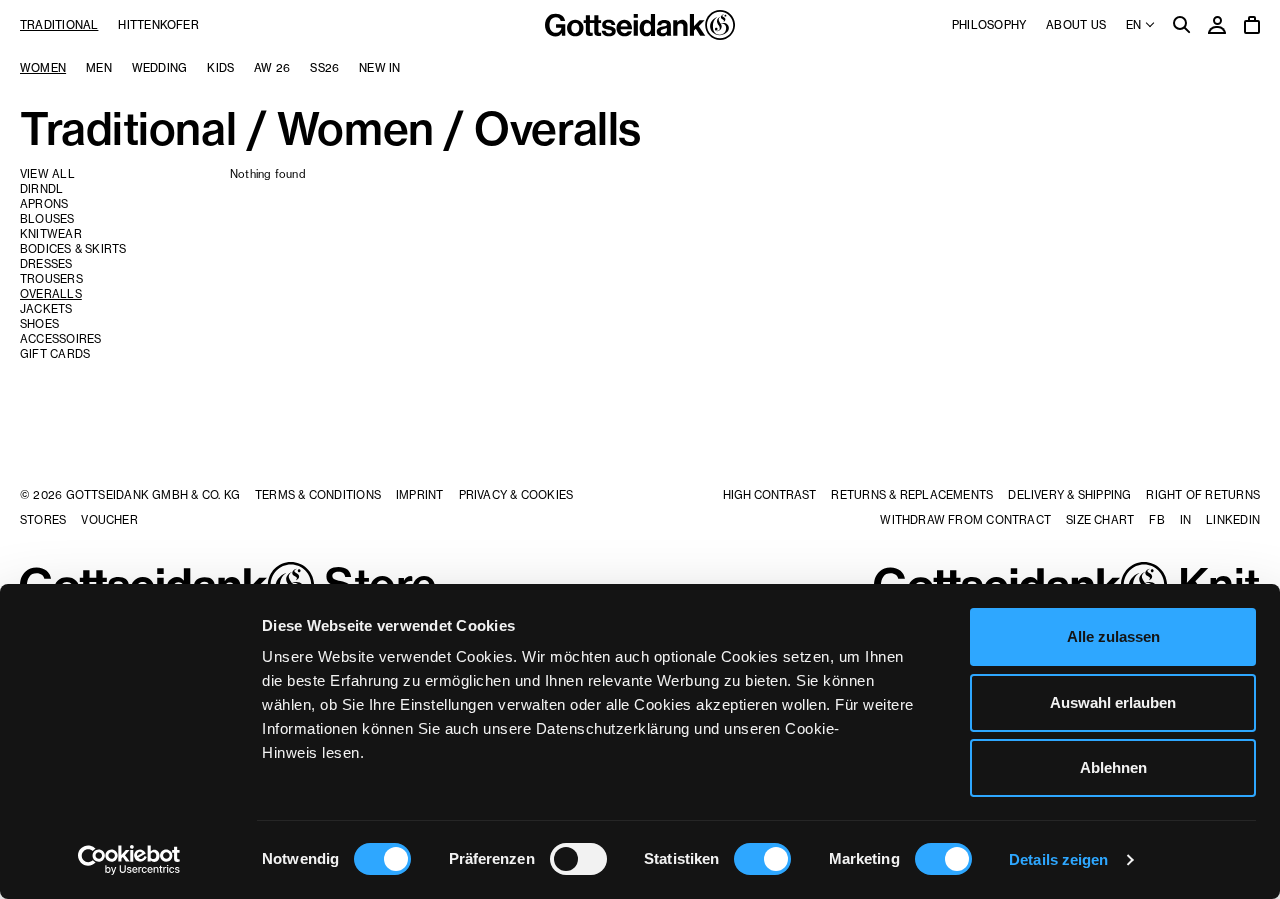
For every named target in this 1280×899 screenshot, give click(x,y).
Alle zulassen (1113, 636)
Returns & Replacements (912, 495)
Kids (220, 68)
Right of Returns (1203, 495)
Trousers (51, 279)
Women (43, 68)
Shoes (39, 324)
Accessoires (60, 339)
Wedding (160, 68)
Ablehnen (1113, 767)
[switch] (578, 859)
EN (1135, 25)
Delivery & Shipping (1069, 495)
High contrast (769, 495)
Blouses (47, 219)
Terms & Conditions (318, 495)
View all (47, 174)
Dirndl (41, 189)
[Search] (1182, 26)
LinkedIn (1233, 520)
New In (379, 68)
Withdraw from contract (965, 520)
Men (99, 68)
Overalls (51, 294)
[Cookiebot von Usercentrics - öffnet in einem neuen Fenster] (129, 860)
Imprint (420, 495)
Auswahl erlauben (1113, 702)
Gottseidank (640, 25)
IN (1185, 520)
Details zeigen (1058, 859)
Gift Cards (55, 354)
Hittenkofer (158, 25)
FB (1156, 520)
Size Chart (1100, 520)
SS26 (324, 68)
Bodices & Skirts (73, 249)
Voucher (109, 520)
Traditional (59, 25)
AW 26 (272, 68)
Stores (43, 520)
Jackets (46, 309)
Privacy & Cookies (516, 495)
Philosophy (989, 25)
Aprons (44, 204)
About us (1076, 25)
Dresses (46, 264)
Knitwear (51, 234)
